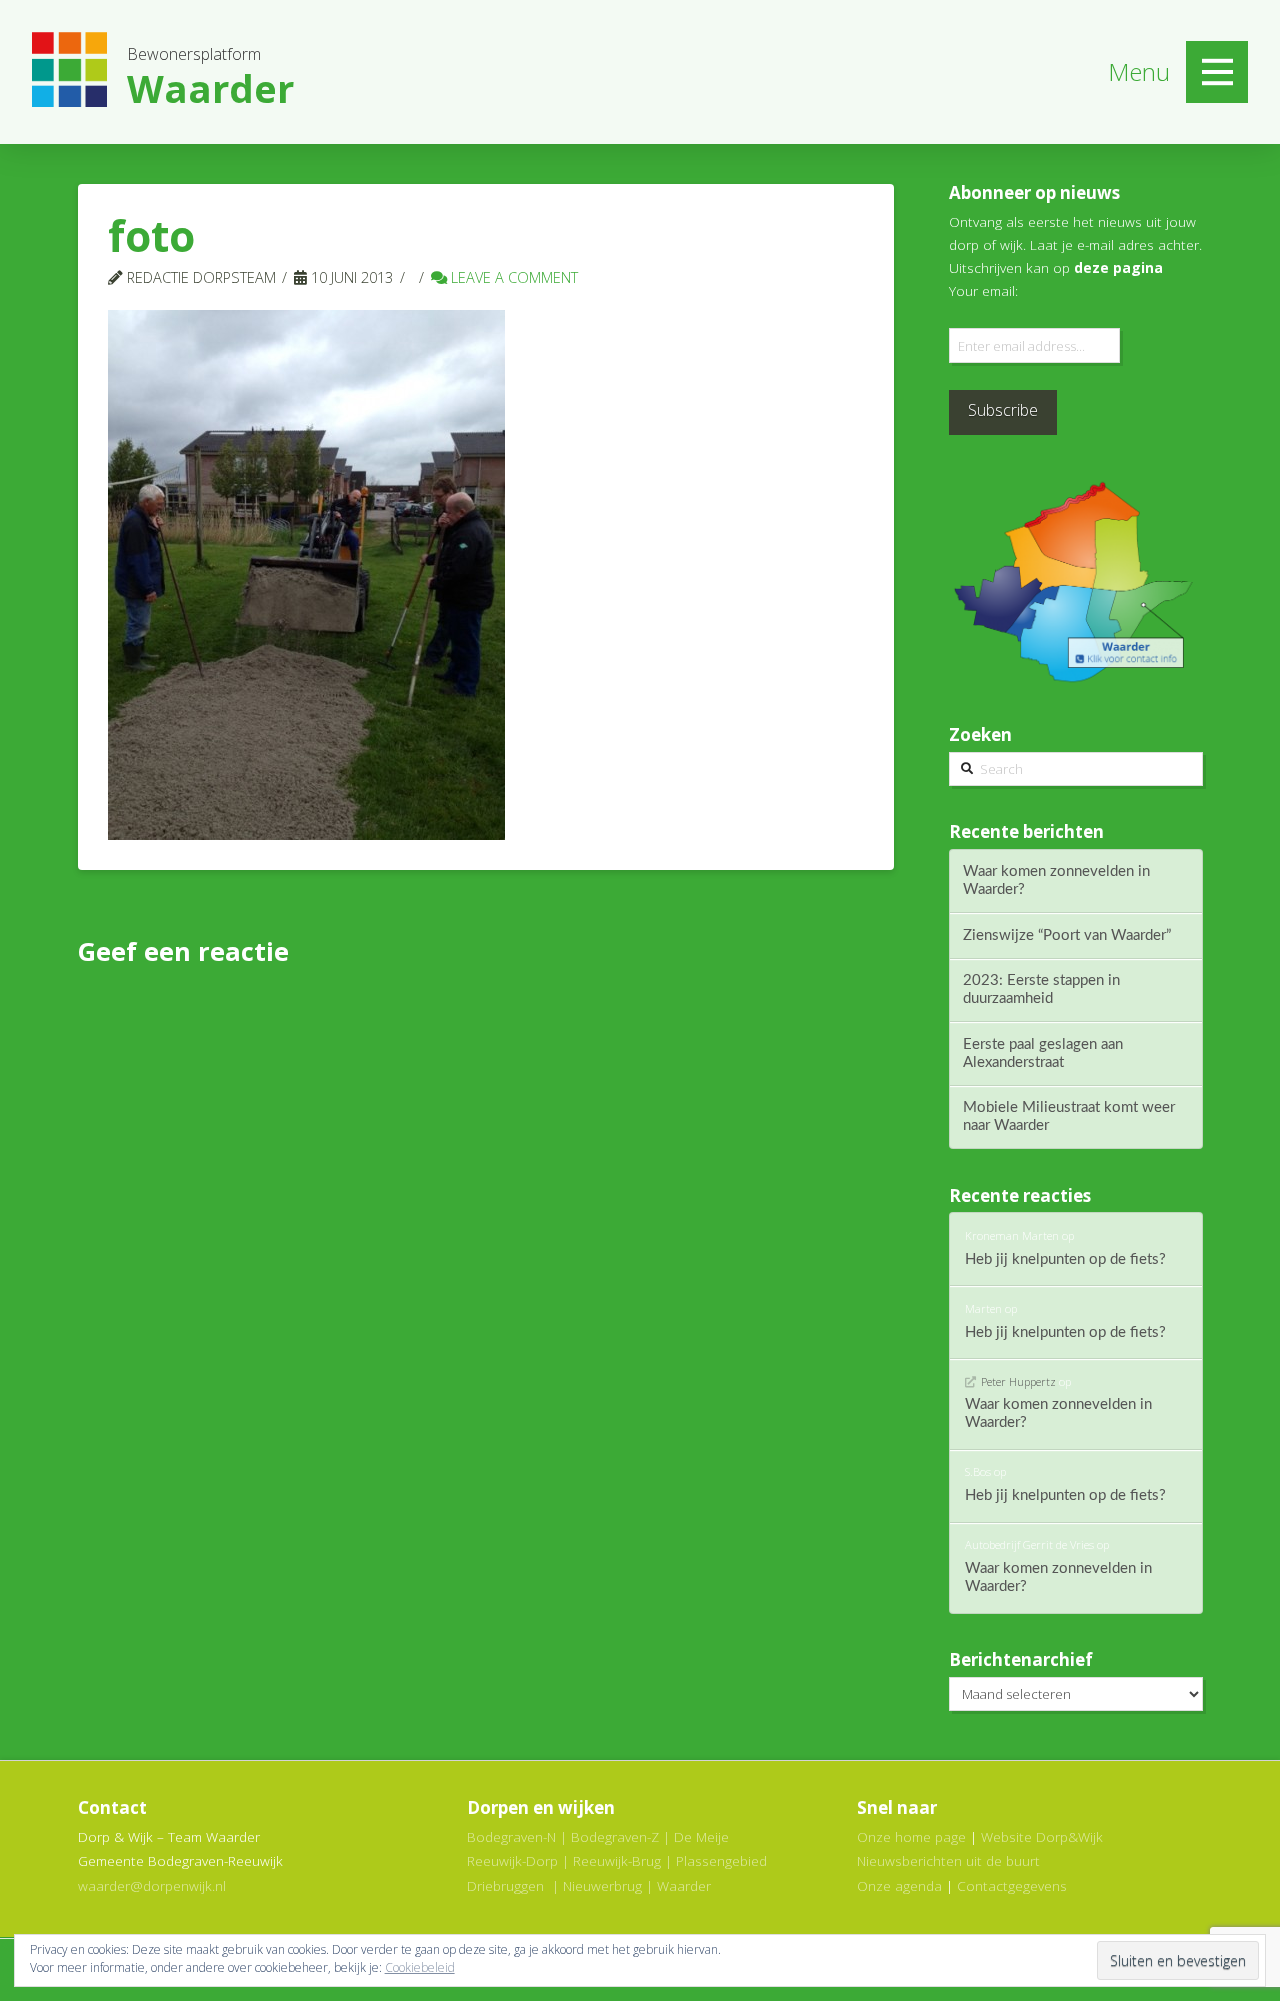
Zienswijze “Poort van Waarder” (1067, 935)
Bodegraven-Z (615, 1836)
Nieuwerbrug (602, 1885)
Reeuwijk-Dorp (512, 1860)
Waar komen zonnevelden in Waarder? (1056, 880)
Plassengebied (721, 1860)
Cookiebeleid (420, 1967)
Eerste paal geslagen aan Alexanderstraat (1043, 1053)
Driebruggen (505, 1885)
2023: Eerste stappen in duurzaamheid (1041, 989)
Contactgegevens (1012, 1885)
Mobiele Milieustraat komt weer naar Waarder (1069, 1116)
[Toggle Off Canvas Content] (1217, 72)
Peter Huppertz (1018, 1381)
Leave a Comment (512, 277)
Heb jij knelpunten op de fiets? (1065, 1259)
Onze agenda (899, 1885)
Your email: (983, 290)
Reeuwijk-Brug (617, 1860)
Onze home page (911, 1836)
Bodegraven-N (511, 1836)
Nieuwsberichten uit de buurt (948, 1860)
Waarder (684, 1885)
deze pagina (1118, 267)
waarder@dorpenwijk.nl (152, 1885)
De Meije (701, 1836)
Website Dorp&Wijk (1042, 1836)
